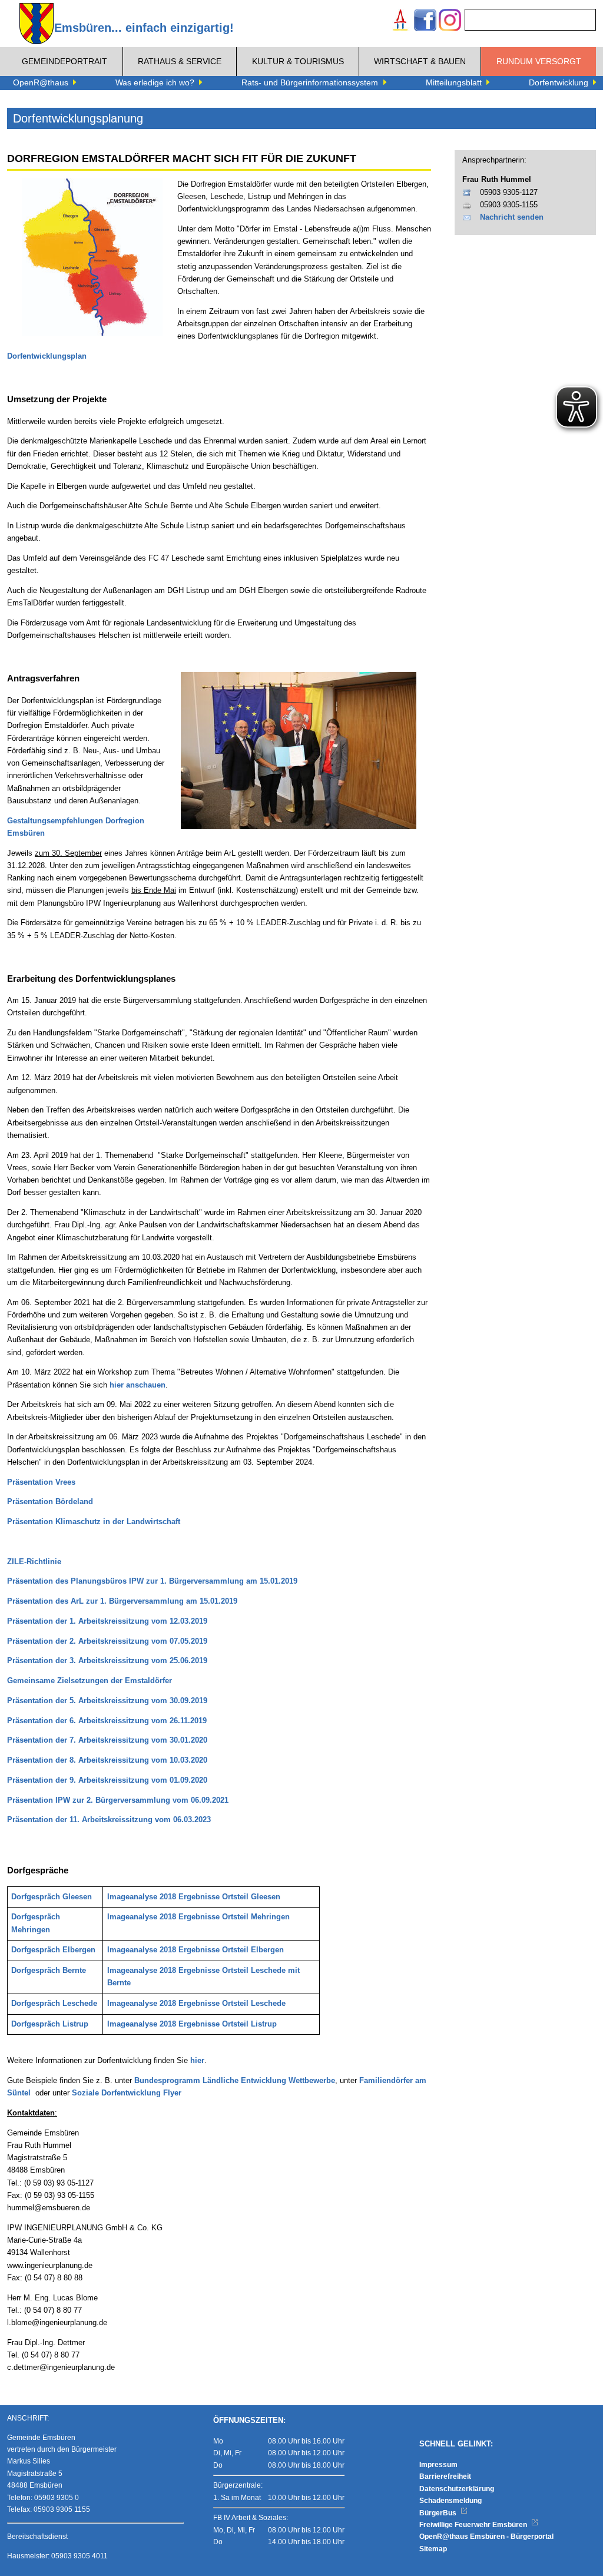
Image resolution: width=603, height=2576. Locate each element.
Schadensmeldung (450, 2501)
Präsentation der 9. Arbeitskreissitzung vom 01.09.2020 (107, 1780)
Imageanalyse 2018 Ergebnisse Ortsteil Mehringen (198, 1917)
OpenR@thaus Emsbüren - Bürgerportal (486, 2537)
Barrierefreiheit (445, 2476)
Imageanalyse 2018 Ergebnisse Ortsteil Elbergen (196, 1950)
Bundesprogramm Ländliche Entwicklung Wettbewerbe (235, 2081)
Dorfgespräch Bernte (49, 1971)
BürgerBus (439, 2513)
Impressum (438, 2465)
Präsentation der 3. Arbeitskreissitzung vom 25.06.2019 (107, 1661)
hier (197, 2061)
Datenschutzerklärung (457, 2489)
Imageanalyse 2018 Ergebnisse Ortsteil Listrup (192, 2024)
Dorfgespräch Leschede (54, 2004)
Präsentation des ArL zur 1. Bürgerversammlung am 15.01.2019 (122, 1601)
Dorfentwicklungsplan (47, 356)
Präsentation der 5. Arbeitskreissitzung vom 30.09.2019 (107, 1701)
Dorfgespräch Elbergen (53, 1950)
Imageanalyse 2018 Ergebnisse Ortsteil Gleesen (194, 1897)
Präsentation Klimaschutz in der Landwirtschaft (94, 1522)
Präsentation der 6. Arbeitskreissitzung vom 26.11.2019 (107, 1721)
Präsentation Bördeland (50, 1502)
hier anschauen (138, 1385)
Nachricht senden (512, 217)
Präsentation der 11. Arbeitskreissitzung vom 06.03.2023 (109, 1820)
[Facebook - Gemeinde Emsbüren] (425, 21)
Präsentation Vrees (41, 1482)
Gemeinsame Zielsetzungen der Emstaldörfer (90, 1681)
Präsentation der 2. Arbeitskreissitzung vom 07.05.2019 (107, 1641)
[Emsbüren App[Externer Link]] (400, 21)
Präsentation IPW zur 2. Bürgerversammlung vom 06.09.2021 (118, 1800)
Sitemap (433, 2549)
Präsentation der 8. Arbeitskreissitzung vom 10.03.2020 (107, 1760)
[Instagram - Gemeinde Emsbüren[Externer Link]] (450, 21)
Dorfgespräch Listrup (50, 2024)
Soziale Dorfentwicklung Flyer (127, 2093)
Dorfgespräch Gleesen (52, 1897)
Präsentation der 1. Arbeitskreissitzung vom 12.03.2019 (107, 1621)
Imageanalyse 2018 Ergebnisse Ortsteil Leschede (196, 2004)
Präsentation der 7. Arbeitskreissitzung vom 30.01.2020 (107, 1740)
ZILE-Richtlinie (34, 1562)
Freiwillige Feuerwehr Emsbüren (474, 2525)
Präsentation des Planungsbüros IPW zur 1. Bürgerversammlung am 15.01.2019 (152, 1581)
